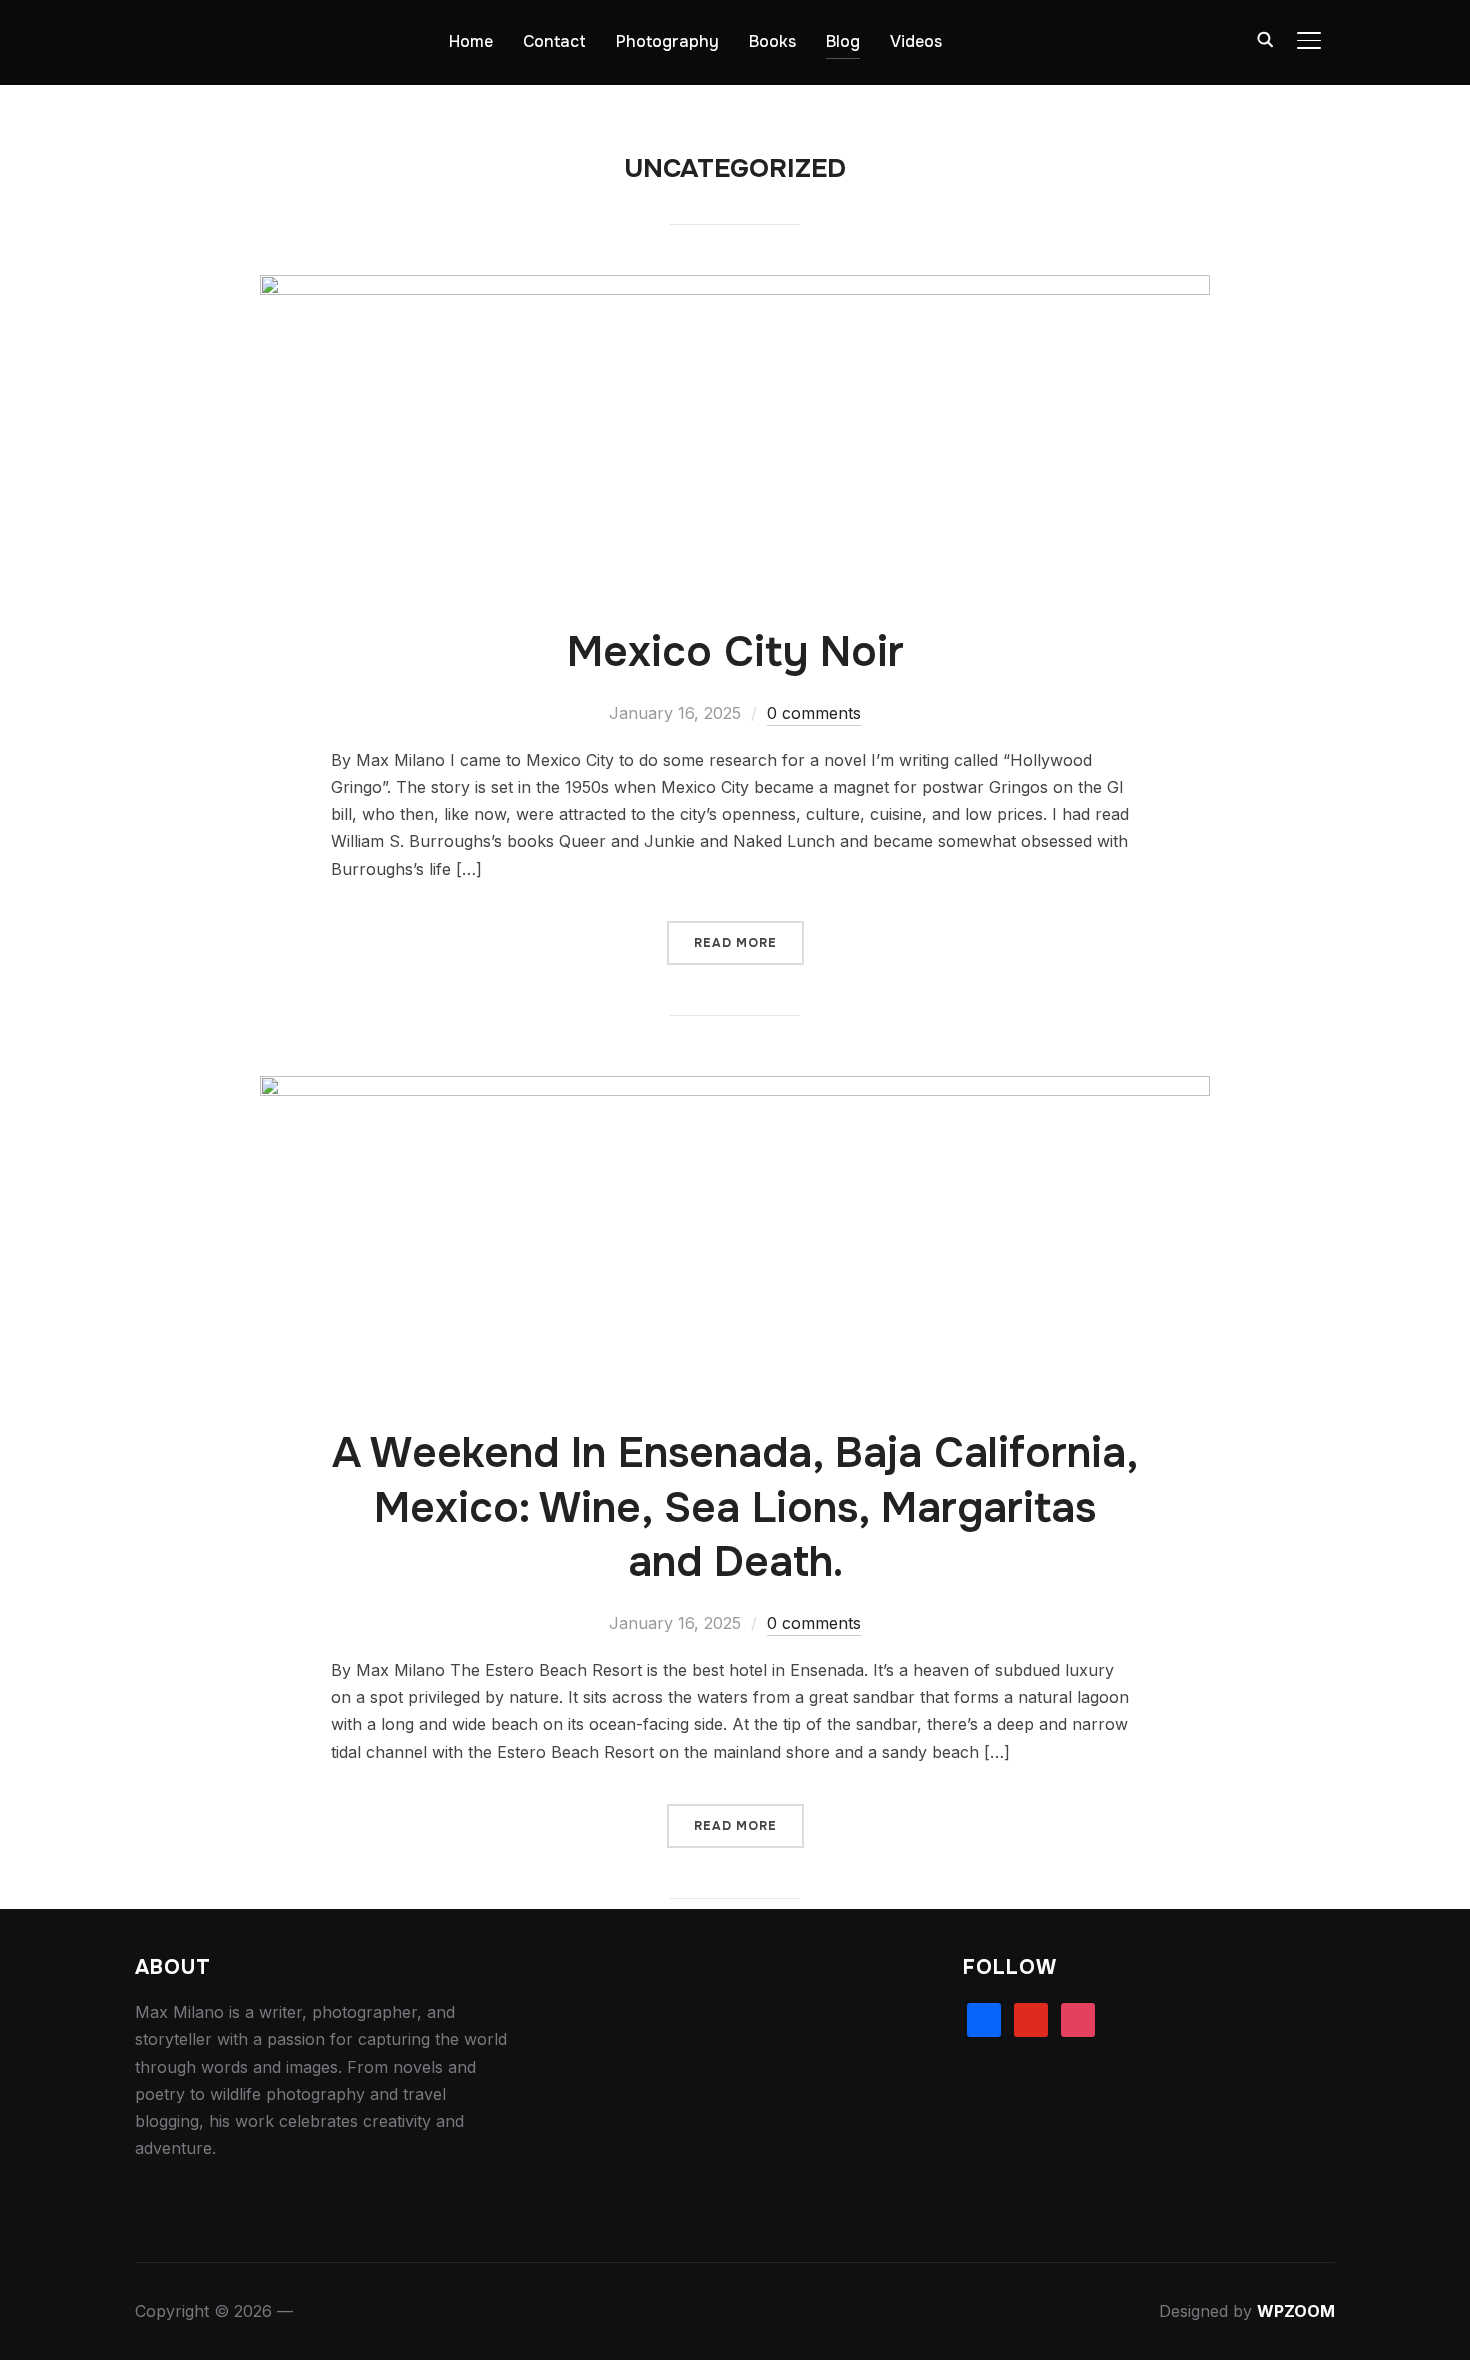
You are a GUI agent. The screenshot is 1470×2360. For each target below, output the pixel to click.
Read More (735, 943)
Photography (667, 41)
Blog (843, 41)
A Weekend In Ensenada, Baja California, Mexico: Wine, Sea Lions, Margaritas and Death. (735, 1507)
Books (772, 41)
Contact (554, 41)
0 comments (814, 713)
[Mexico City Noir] (735, 288)
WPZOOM (1296, 2311)
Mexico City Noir (735, 652)
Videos (916, 41)
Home (471, 41)
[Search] (1265, 38)
